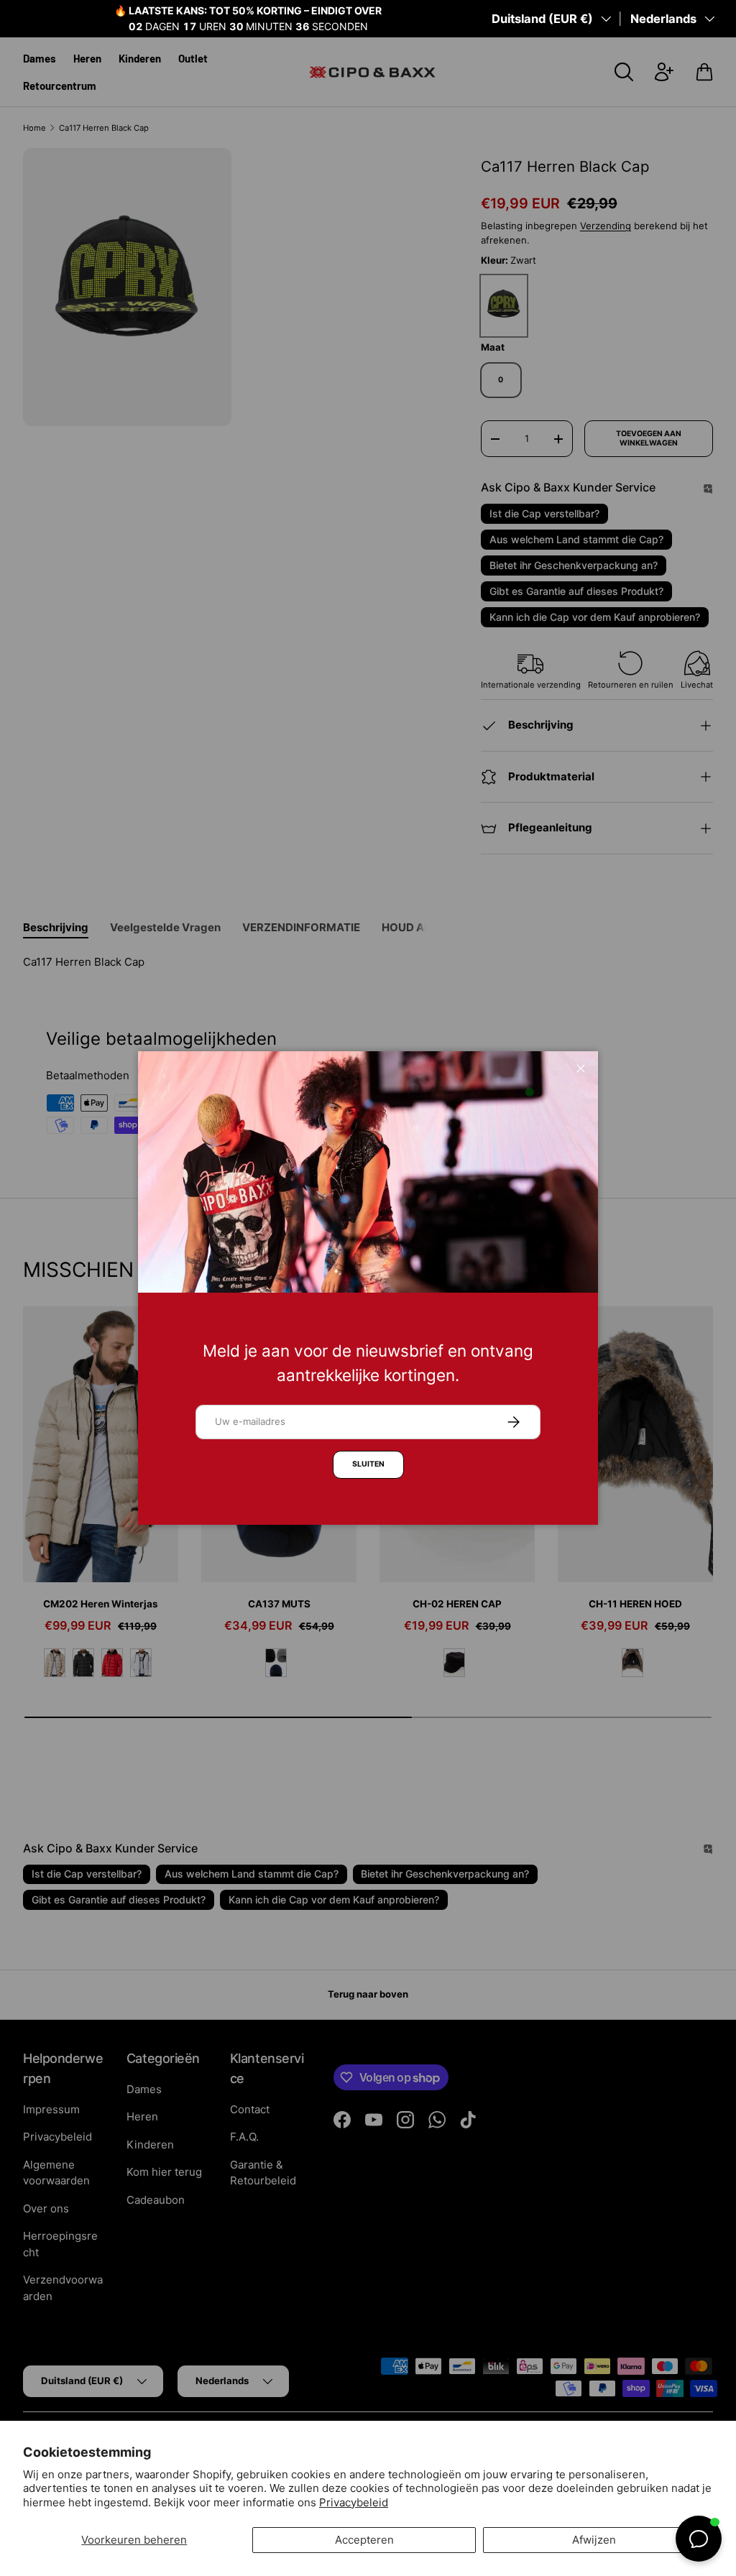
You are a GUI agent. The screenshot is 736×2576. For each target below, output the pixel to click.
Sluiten (368, 1464)
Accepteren (364, 2540)
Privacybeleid (354, 2502)
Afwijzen (594, 2540)
